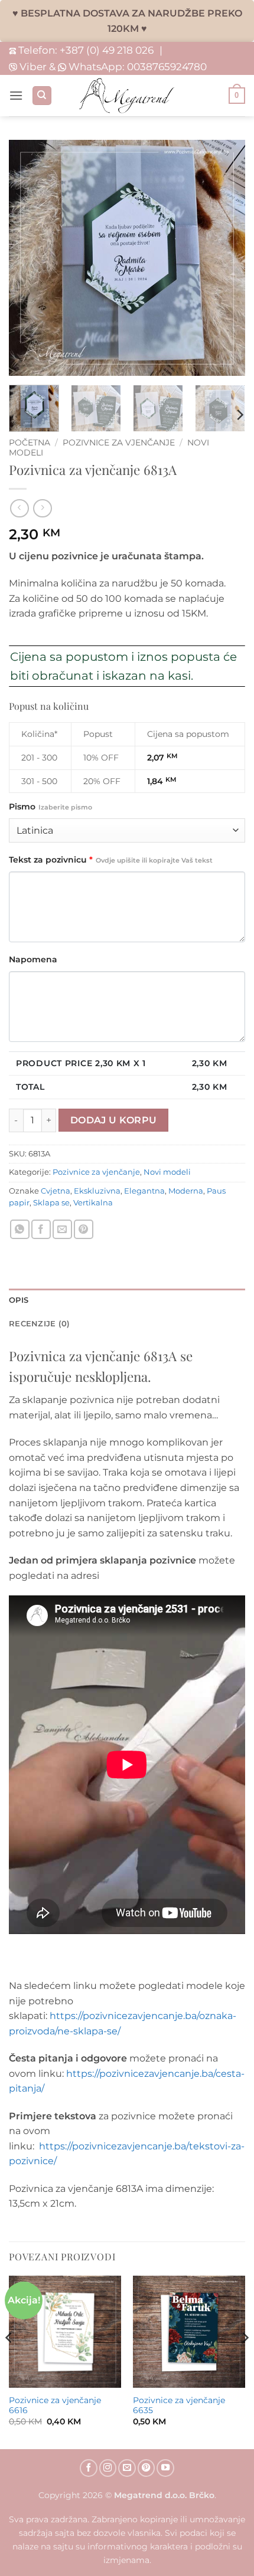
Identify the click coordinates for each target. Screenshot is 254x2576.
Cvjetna (56, 1191)
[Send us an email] (127, 2468)
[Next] (239, 415)
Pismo (51, 807)
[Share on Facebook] (41, 1229)
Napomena (33, 959)
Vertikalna (93, 1203)
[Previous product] (42, 508)
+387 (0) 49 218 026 (107, 50)
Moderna (186, 1191)
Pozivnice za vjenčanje (119, 443)
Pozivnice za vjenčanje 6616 (55, 2405)
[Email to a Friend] (62, 1229)
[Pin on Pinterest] (84, 1229)
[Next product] (19, 508)
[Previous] (9, 2361)
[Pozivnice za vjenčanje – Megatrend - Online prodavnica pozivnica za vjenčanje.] (127, 96)
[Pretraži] (42, 96)
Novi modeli (167, 1172)
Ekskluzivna (97, 1191)
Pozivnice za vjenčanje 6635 (179, 2405)
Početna (30, 443)
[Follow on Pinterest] (146, 2468)
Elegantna (144, 1191)
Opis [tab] (19, 1300)
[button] (16, 95)
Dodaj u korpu (114, 1120)
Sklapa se (51, 1203)
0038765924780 (167, 66)
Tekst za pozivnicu (111, 860)
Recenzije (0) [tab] (39, 1324)
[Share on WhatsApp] (20, 1229)
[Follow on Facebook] (89, 2468)
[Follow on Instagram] (108, 2468)
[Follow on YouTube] (165, 2468)
